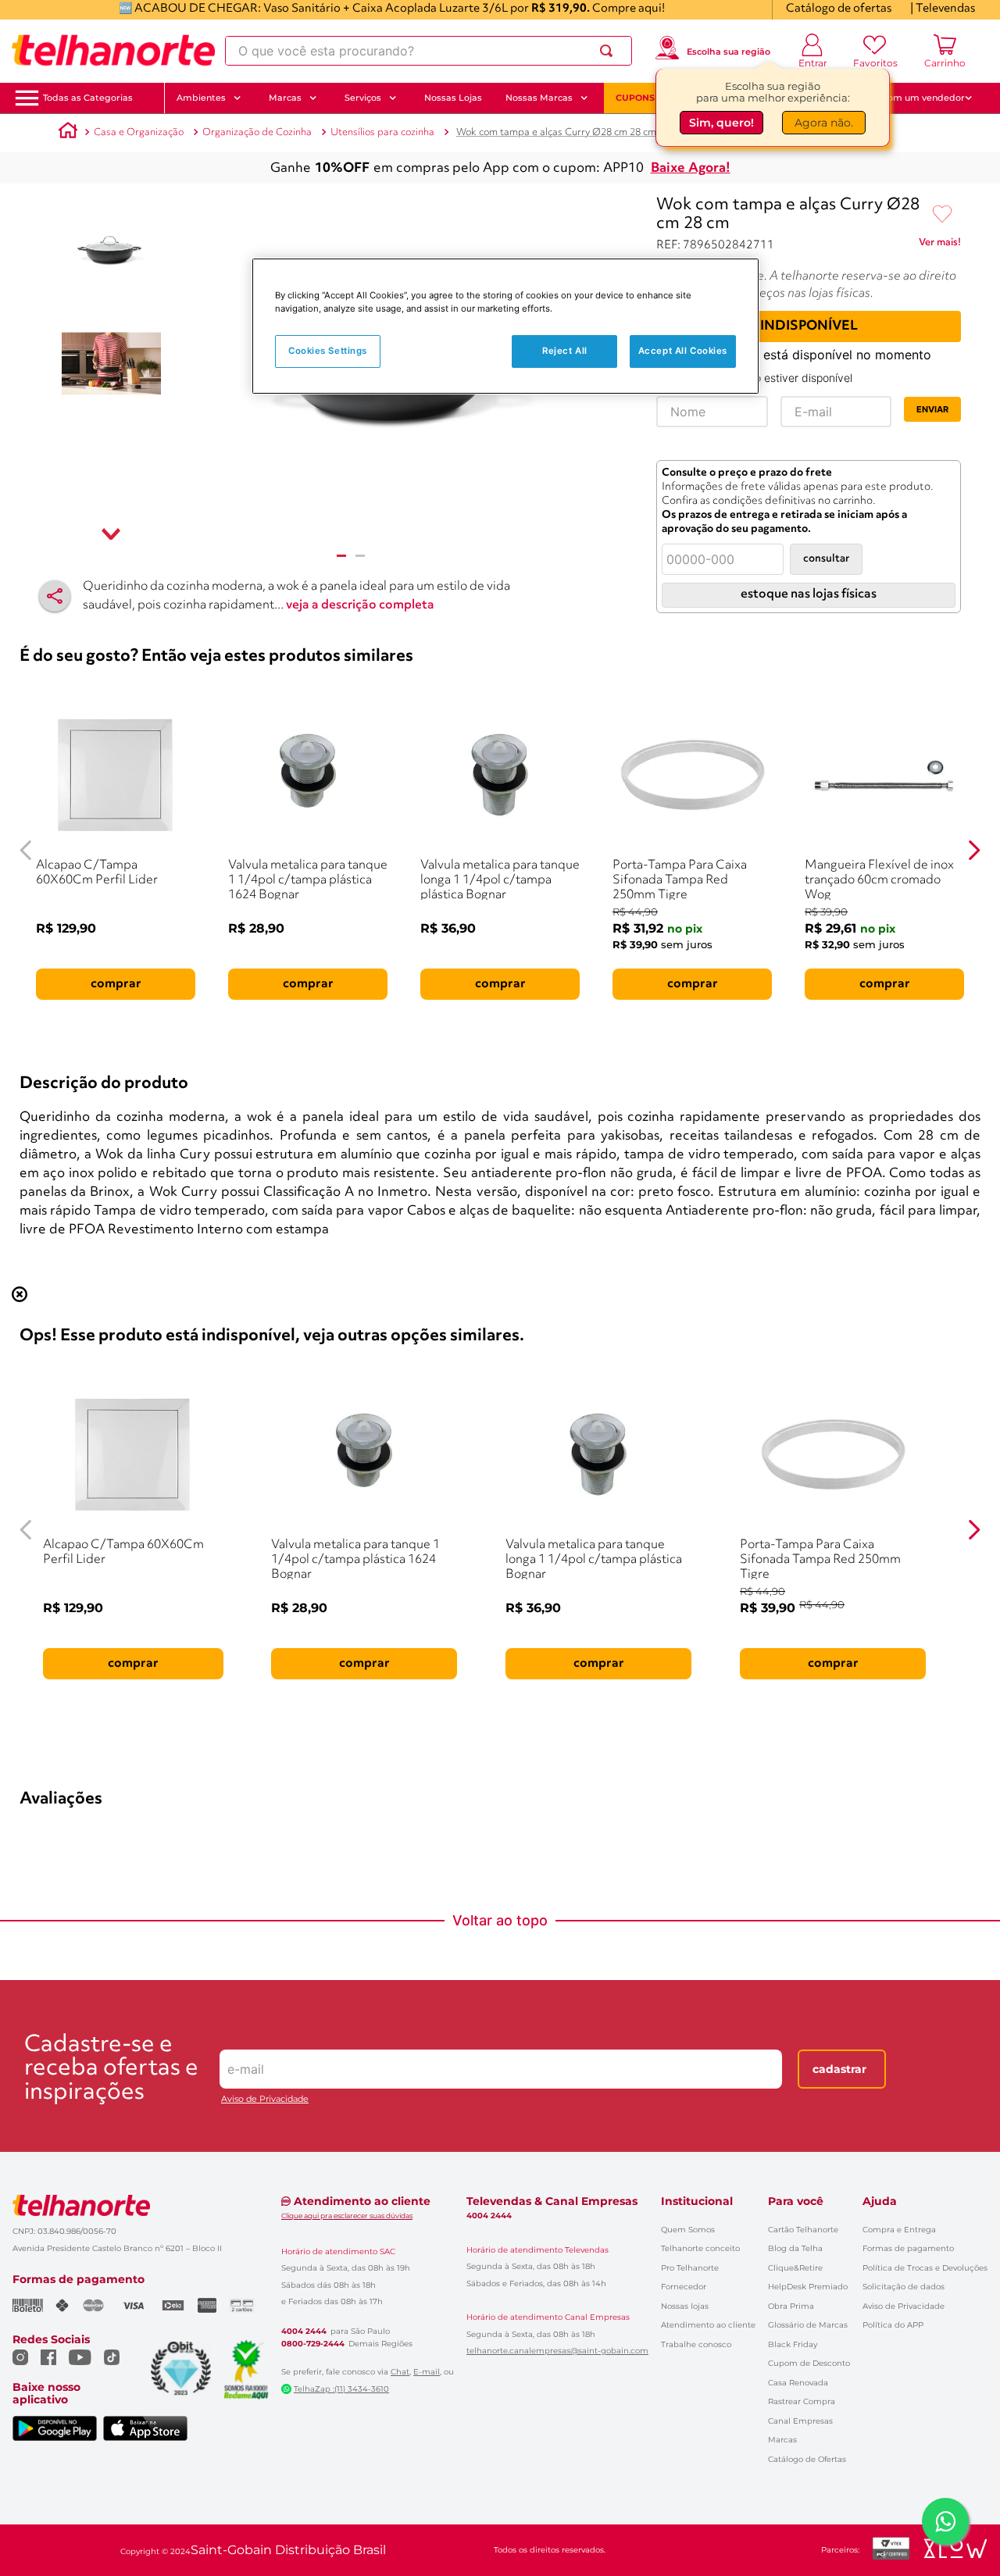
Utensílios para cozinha (382, 132)
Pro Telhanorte (690, 2268)
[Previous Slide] (26, 850)
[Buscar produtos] (609, 51)
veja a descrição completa (360, 605)
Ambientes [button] (201, 98)
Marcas (782, 2440)
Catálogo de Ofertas (807, 2459)
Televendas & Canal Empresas (552, 2201)
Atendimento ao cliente (708, 2325)
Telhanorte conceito (700, 2248)
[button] (88, 98)
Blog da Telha (795, 2248)
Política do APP (893, 2325)
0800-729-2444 (313, 2344)
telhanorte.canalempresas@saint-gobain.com (557, 2351)
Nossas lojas (685, 2306)
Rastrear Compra (802, 2401)
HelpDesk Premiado (808, 2287)
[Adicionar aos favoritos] (942, 215)
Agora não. (824, 126)
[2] (360, 556)
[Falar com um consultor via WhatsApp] (945, 2521)
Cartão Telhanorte (803, 2230)
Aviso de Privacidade (265, 2099)
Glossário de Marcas (808, 2325)
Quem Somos (688, 2230)
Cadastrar (839, 2069)
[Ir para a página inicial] (113, 51)
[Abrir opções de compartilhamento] (55, 596)
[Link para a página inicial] (68, 133)
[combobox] (429, 51)
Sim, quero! (721, 126)
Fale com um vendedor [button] (913, 98)
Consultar (826, 559)
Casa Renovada (798, 2383)
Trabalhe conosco (696, 2344)
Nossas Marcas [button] (539, 98)
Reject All (565, 351)
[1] (341, 556)
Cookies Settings (328, 351)
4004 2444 (304, 2332)
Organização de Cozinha (257, 132)
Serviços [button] (363, 98)
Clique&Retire (795, 2268)
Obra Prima (791, 2306)
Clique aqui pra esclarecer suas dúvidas (347, 2216)
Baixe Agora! (691, 168)
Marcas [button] (285, 98)
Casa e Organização (139, 132)
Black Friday (793, 2344)
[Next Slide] (974, 850)
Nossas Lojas (453, 98)
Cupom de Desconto (809, 2363)
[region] (505, 326)
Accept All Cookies (683, 351)
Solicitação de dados (904, 2287)
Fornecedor (684, 2287)
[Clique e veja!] (940, 245)
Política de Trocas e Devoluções (925, 2268)
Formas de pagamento (908, 2248)
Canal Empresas (800, 2421)
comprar (116, 984)
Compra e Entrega (899, 2230)
